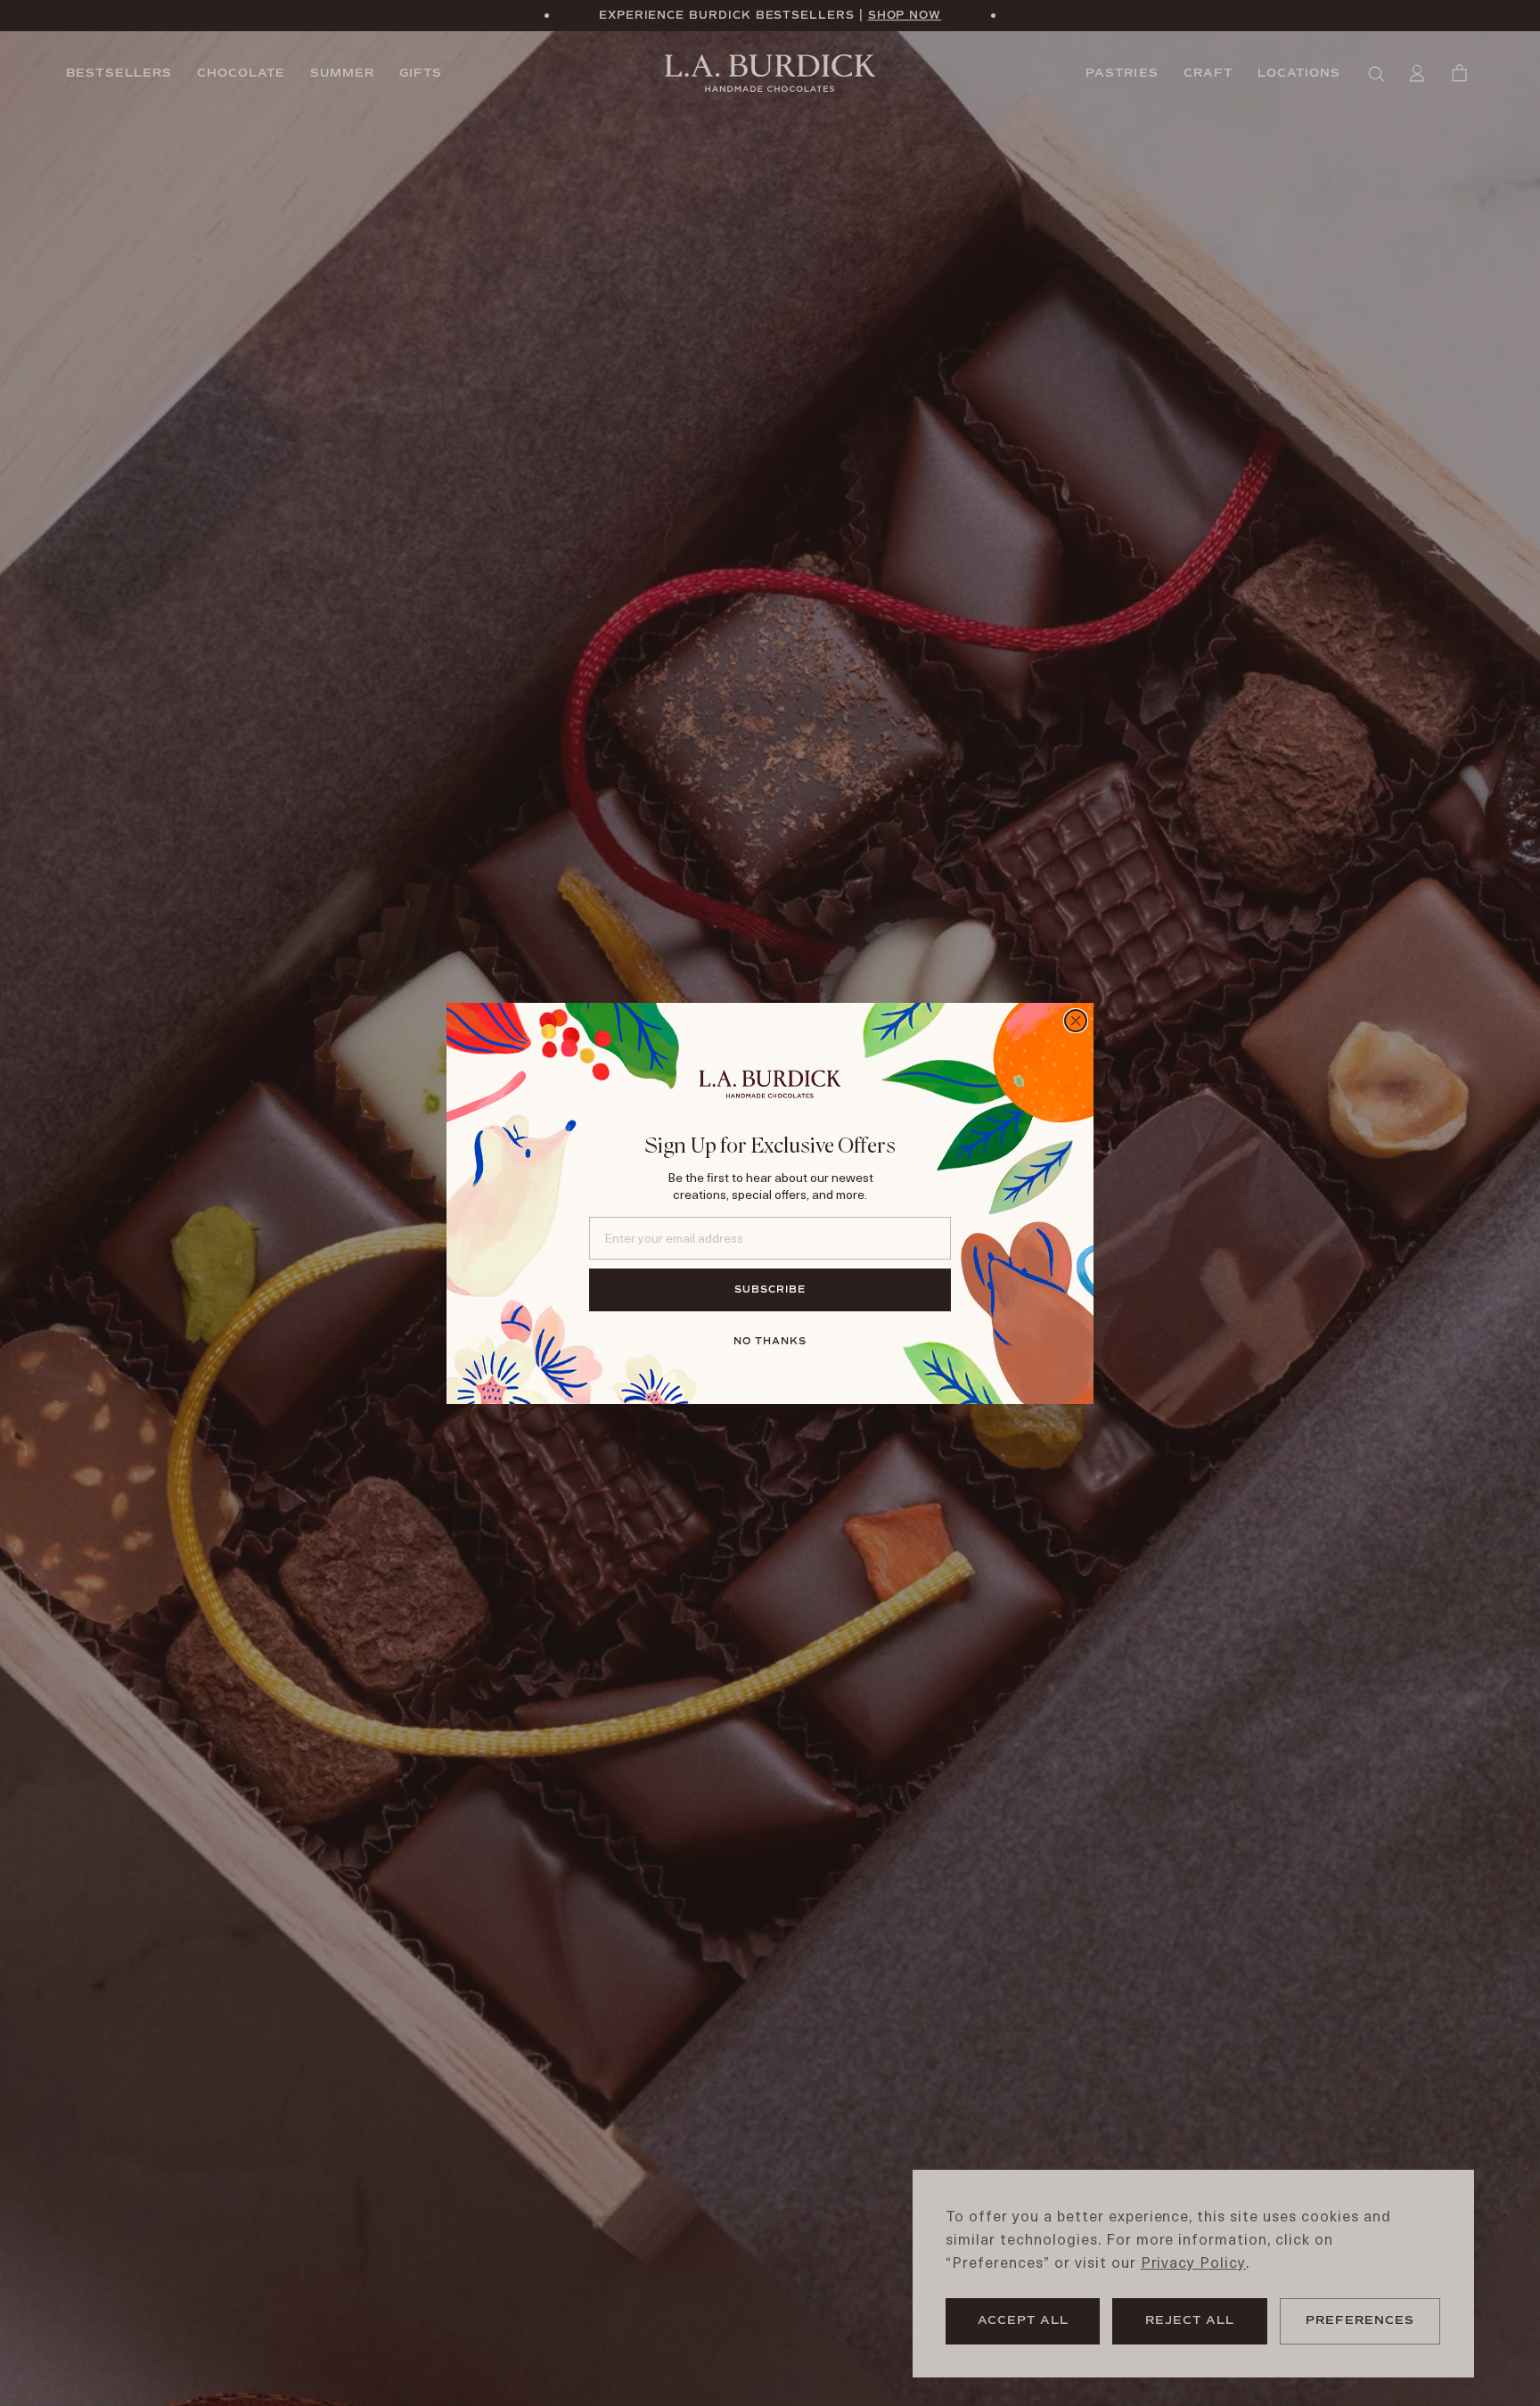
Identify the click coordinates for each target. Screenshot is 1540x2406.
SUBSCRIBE (770, 1289)
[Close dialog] (1076, 1021)
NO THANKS (770, 1341)
